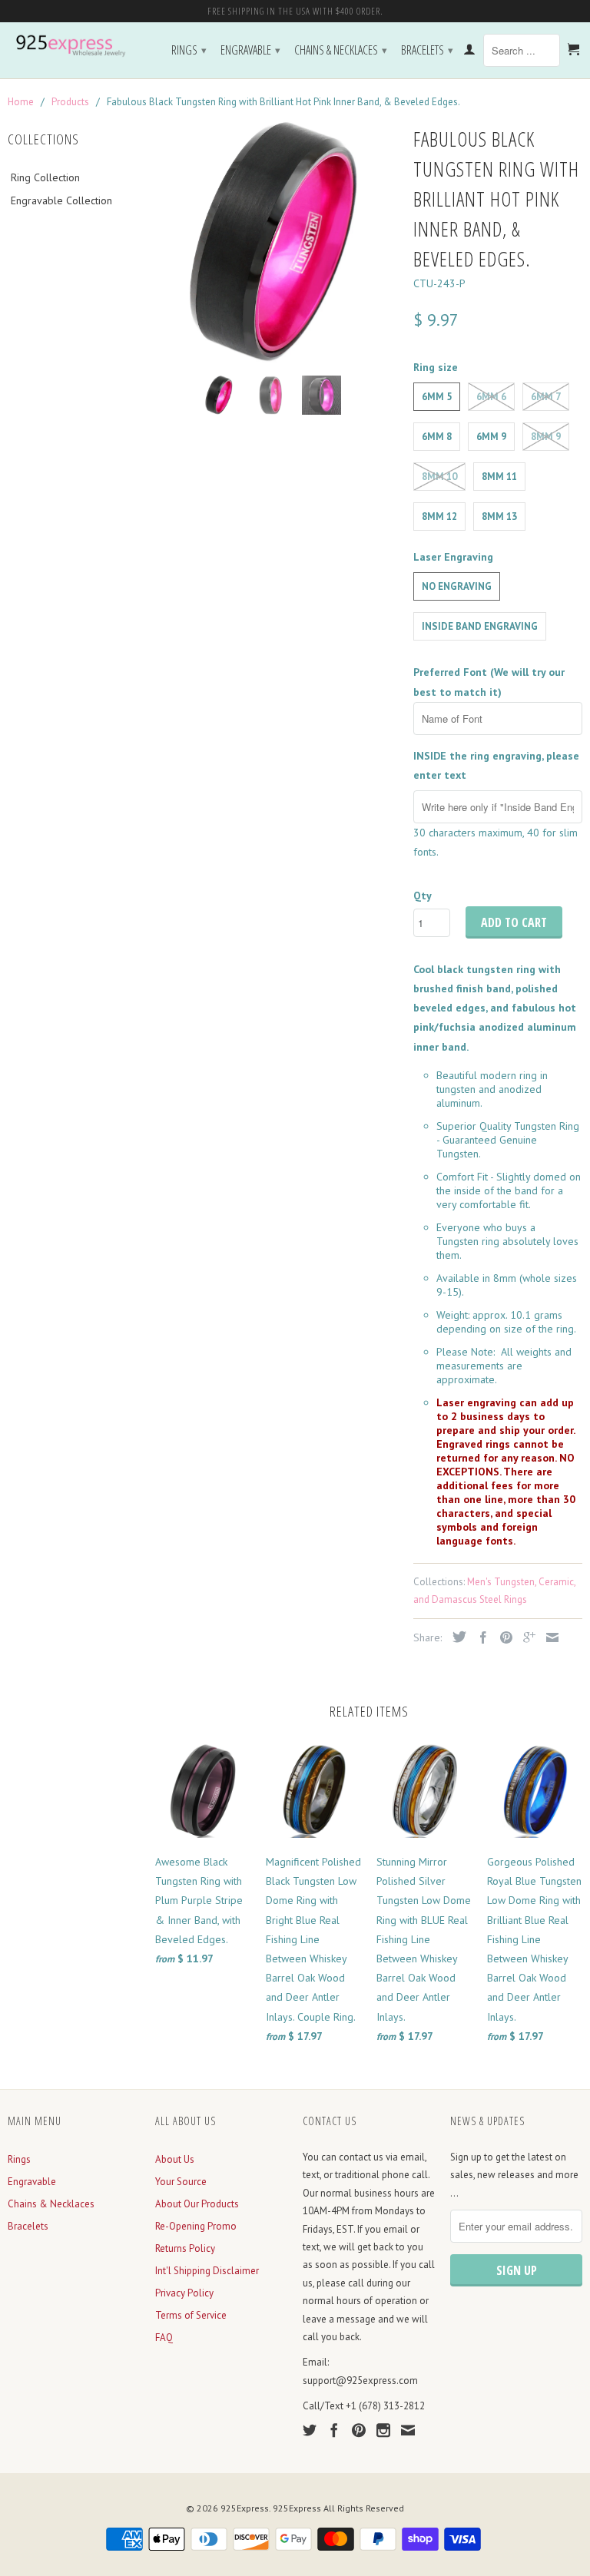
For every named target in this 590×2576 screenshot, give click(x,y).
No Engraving (457, 586)
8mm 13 (499, 517)
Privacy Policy (184, 2293)
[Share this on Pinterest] (502, 1637)
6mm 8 (437, 437)
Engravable (250, 50)
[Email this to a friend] (549, 1637)
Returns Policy (185, 2248)
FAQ (164, 2338)
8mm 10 (439, 477)
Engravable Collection (61, 200)
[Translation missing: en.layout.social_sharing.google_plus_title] (525, 1637)
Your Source (181, 2182)
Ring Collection (45, 177)
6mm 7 (546, 397)
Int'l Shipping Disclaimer (207, 2271)
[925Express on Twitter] (310, 2430)
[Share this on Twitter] (456, 1637)
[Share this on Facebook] (479, 1637)
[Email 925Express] (408, 2430)
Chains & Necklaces (341, 50)
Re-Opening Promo (196, 2226)
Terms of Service (191, 2315)
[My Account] (469, 52)
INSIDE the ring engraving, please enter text (496, 765)
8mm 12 (439, 517)
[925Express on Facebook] (334, 2430)
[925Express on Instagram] (383, 2430)
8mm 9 (546, 437)
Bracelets (427, 50)
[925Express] (74, 46)
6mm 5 (437, 397)
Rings (189, 50)
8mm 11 (499, 477)
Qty (423, 896)
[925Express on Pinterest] (359, 2430)
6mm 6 (491, 397)
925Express (245, 2508)
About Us (175, 2159)
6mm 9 (491, 437)
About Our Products (197, 2204)
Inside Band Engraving (480, 626)
